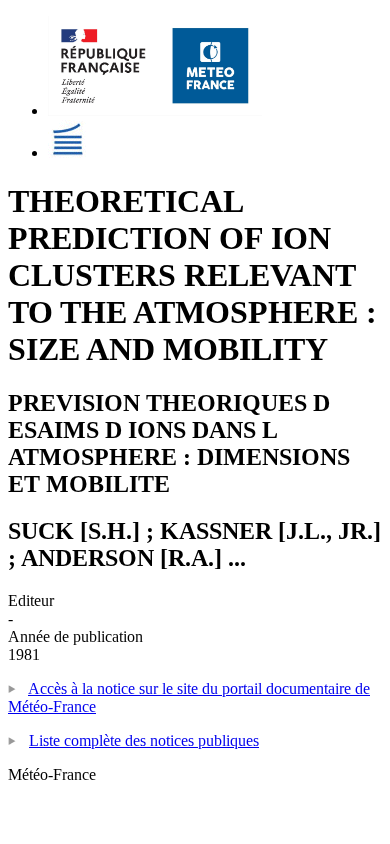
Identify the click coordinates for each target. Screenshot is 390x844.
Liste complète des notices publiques (144, 740)
